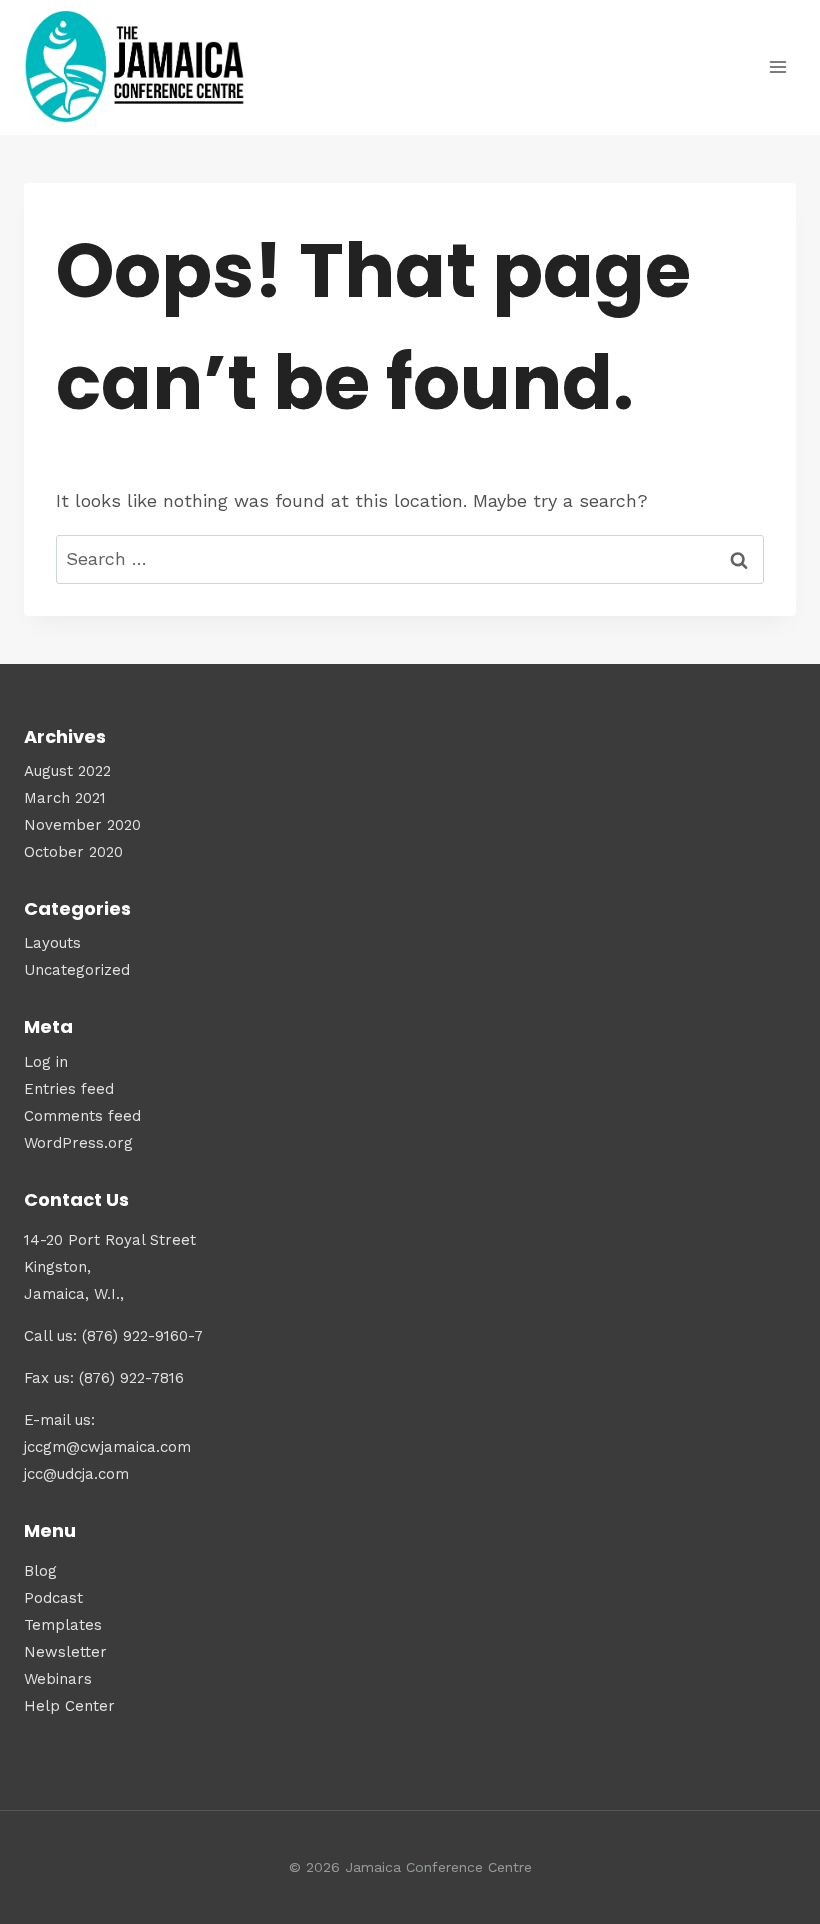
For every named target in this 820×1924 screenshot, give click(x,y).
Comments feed (82, 1116)
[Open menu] (777, 67)
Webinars (58, 1679)
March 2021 (65, 798)
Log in (46, 1062)
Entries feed (69, 1089)
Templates (63, 1625)
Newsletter (65, 1652)
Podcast (53, 1598)
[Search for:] (410, 558)
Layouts (52, 943)
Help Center (69, 1706)
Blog (40, 1571)
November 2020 (82, 825)
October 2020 (73, 852)
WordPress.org (78, 1143)
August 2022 (67, 771)
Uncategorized (77, 970)
